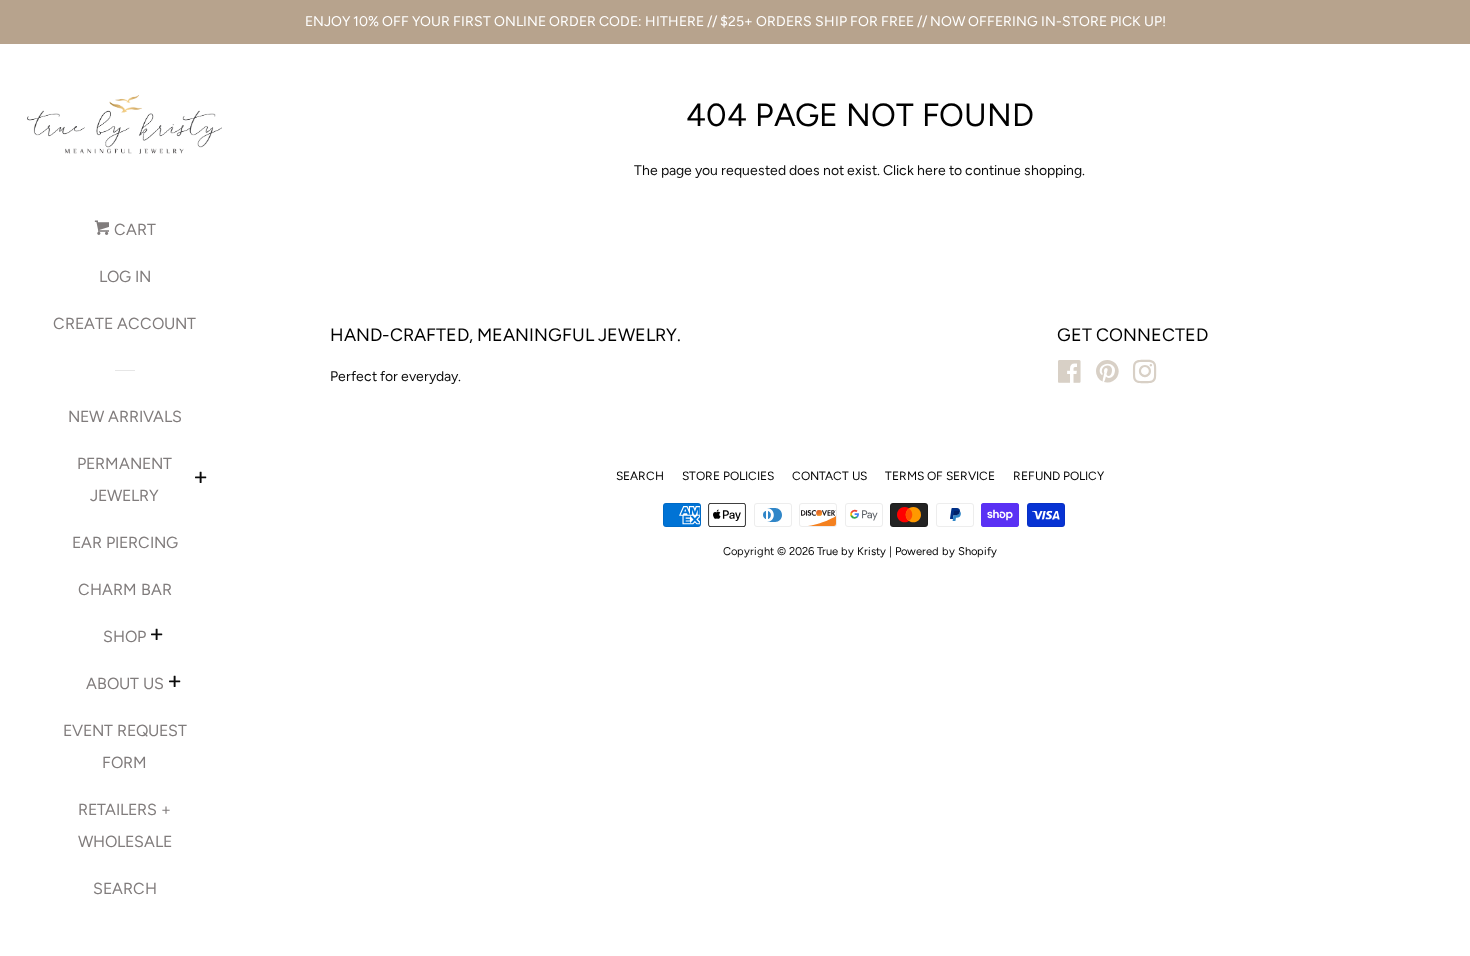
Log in (125, 276)
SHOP (124, 636)
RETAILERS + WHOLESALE (125, 825)
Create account (124, 323)
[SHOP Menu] (156, 637)
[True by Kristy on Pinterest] (1107, 376)
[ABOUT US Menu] (174, 684)
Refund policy (1058, 476)
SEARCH (125, 888)
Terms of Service (940, 476)
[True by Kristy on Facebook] (1069, 376)
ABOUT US (125, 683)
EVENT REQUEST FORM (125, 746)
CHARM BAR (125, 589)
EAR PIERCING (125, 542)
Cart (133, 229)
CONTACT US (829, 476)
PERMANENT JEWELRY (124, 479)
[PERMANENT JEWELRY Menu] (200, 480)
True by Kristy (851, 551)
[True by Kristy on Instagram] (1145, 376)
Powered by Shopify (946, 551)
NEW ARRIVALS (125, 416)
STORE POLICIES (728, 476)
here (931, 170)
